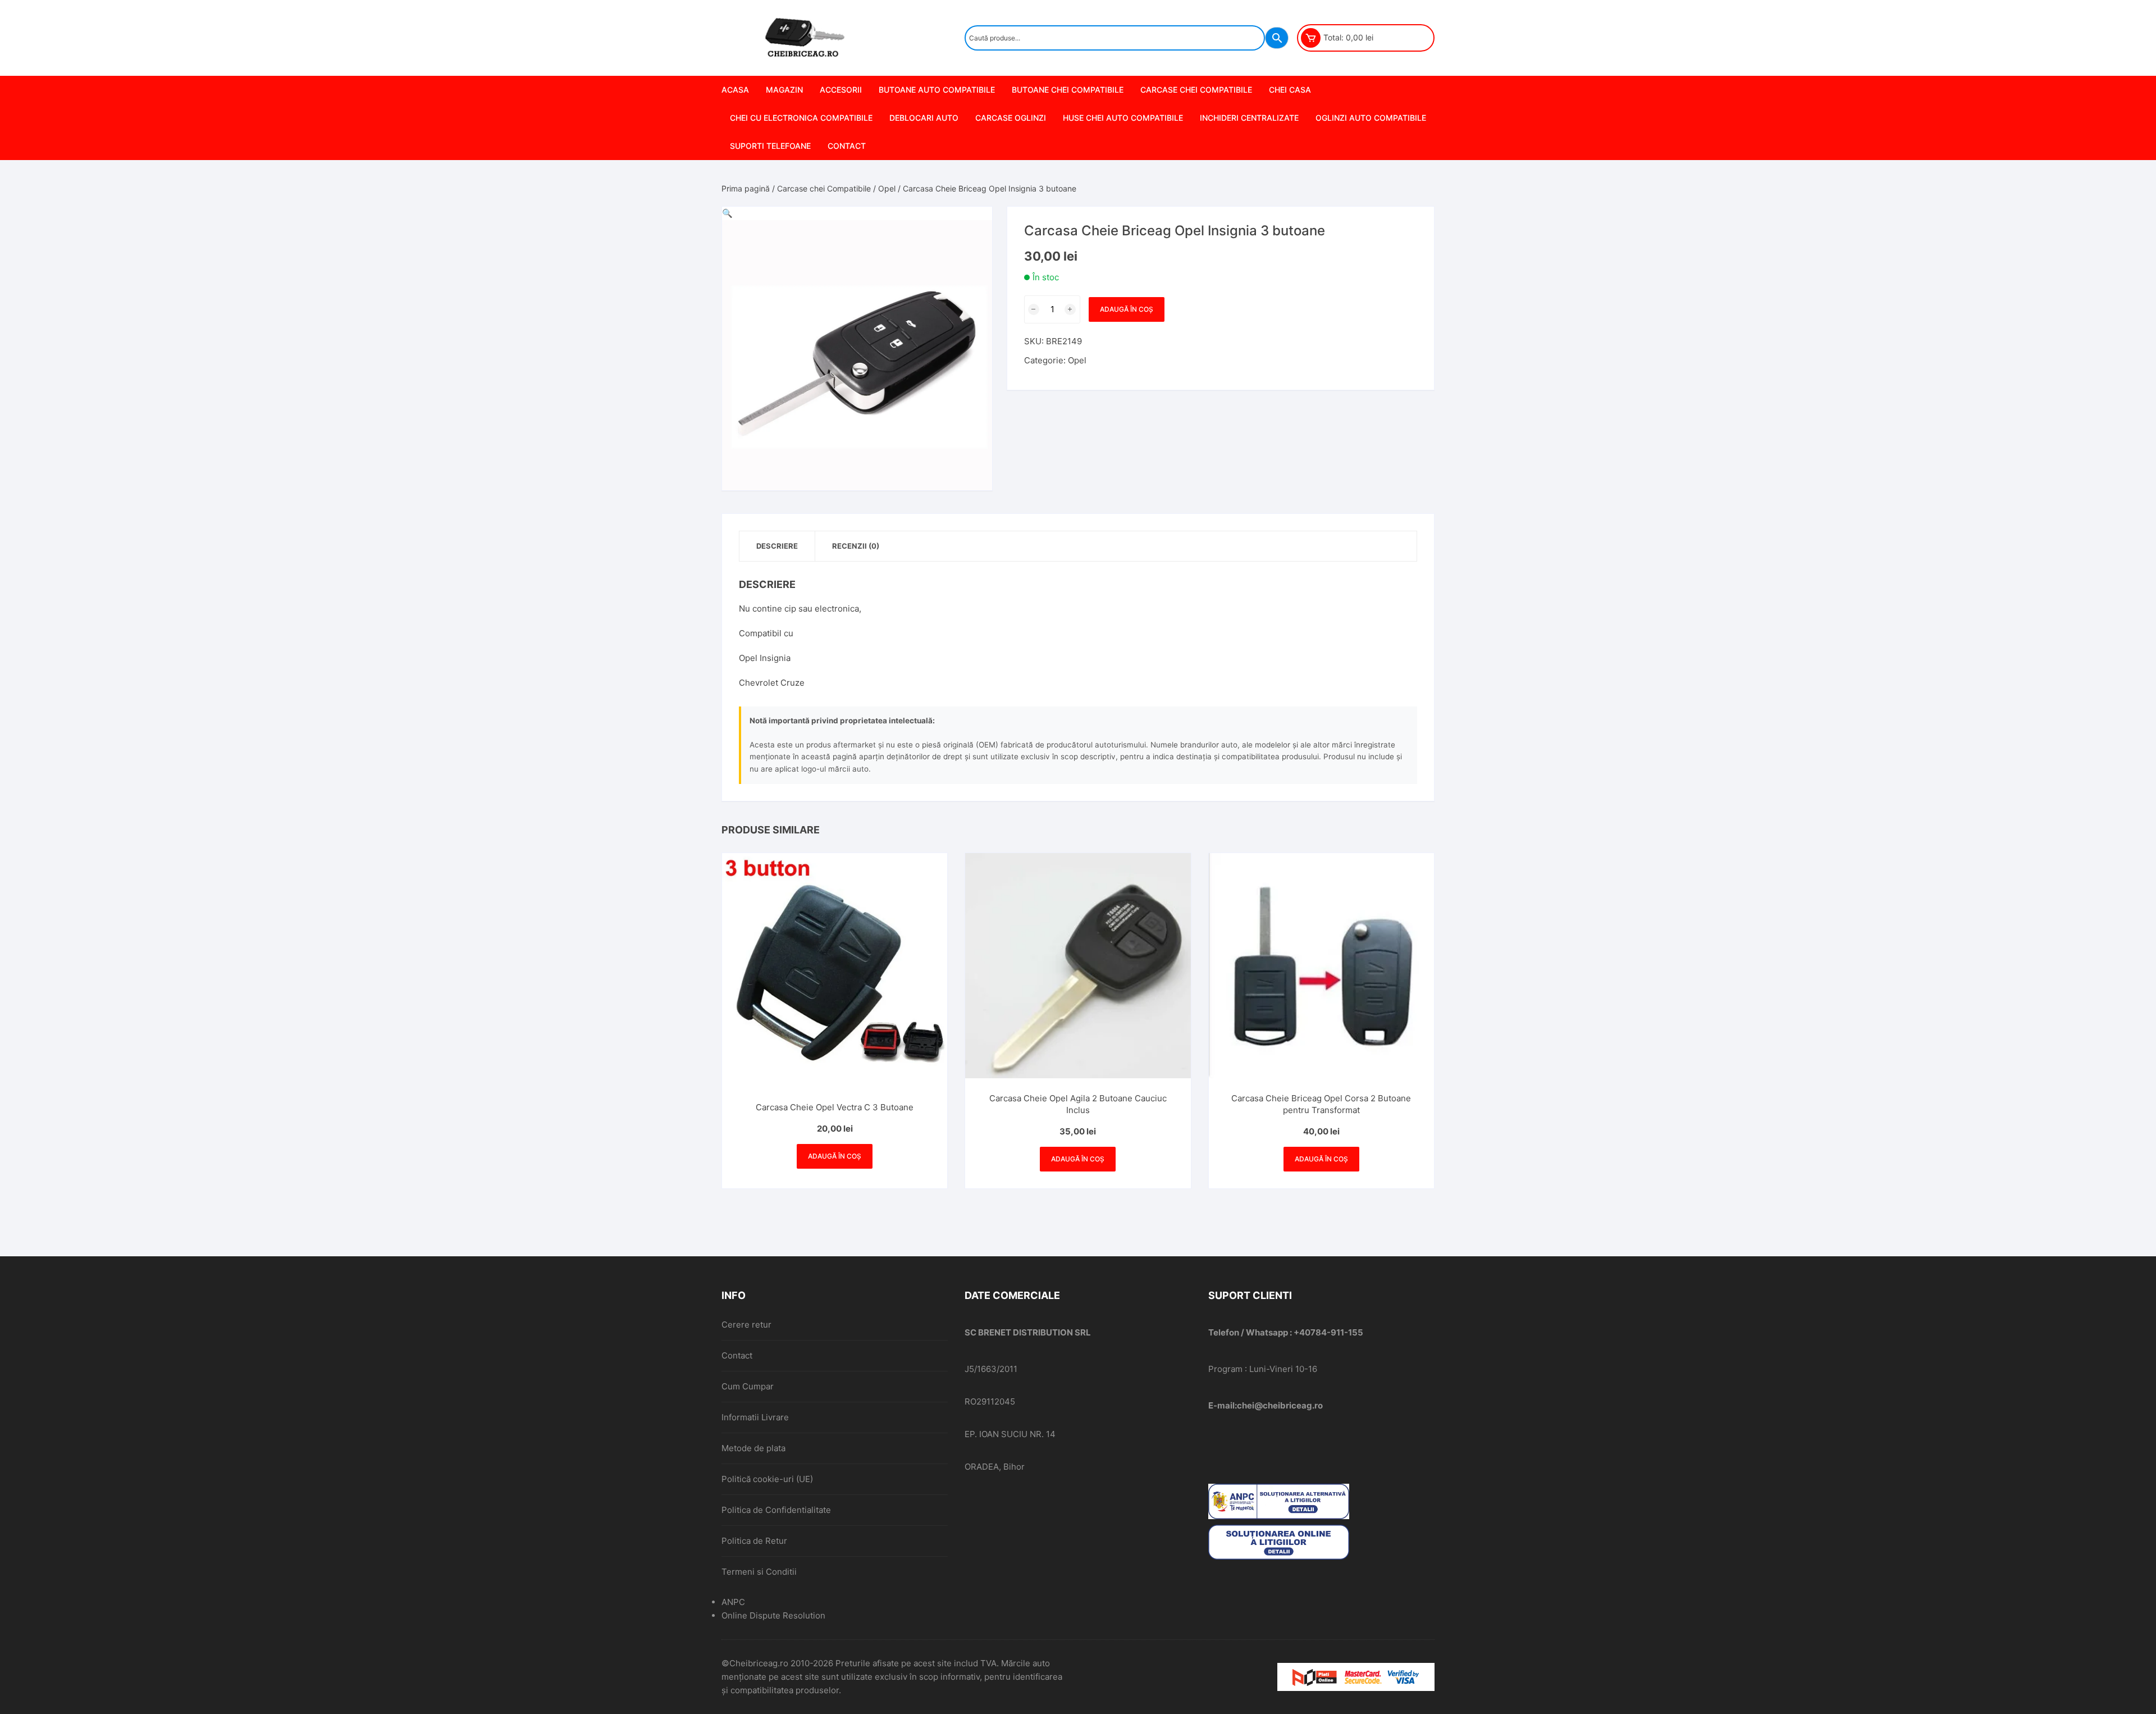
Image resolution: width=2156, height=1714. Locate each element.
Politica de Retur (754, 1541)
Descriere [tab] (777, 546)
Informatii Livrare (755, 1417)
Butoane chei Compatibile (1068, 90)
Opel (887, 188)
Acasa (735, 90)
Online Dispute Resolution (773, 1615)
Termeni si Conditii (759, 1572)
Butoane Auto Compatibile (937, 90)
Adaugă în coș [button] (835, 1156)
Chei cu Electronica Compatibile (801, 118)
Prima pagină (746, 188)
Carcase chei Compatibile (1196, 90)
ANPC (733, 1602)
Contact (847, 146)
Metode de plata (753, 1448)
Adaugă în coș (1127, 309)
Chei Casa (1290, 90)
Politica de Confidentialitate (776, 1510)
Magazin (784, 90)
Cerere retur (746, 1325)
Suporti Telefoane (770, 146)
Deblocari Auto (924, 118)
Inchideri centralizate (1249, 118)
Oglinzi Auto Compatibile (1371, 118)
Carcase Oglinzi (1011, 118)
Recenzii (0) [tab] (856, 546)
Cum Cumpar (748, 1386)
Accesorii (841, 90)
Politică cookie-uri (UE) (767, 1479)
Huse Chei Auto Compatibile (1123, 118)
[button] (727, 213)
